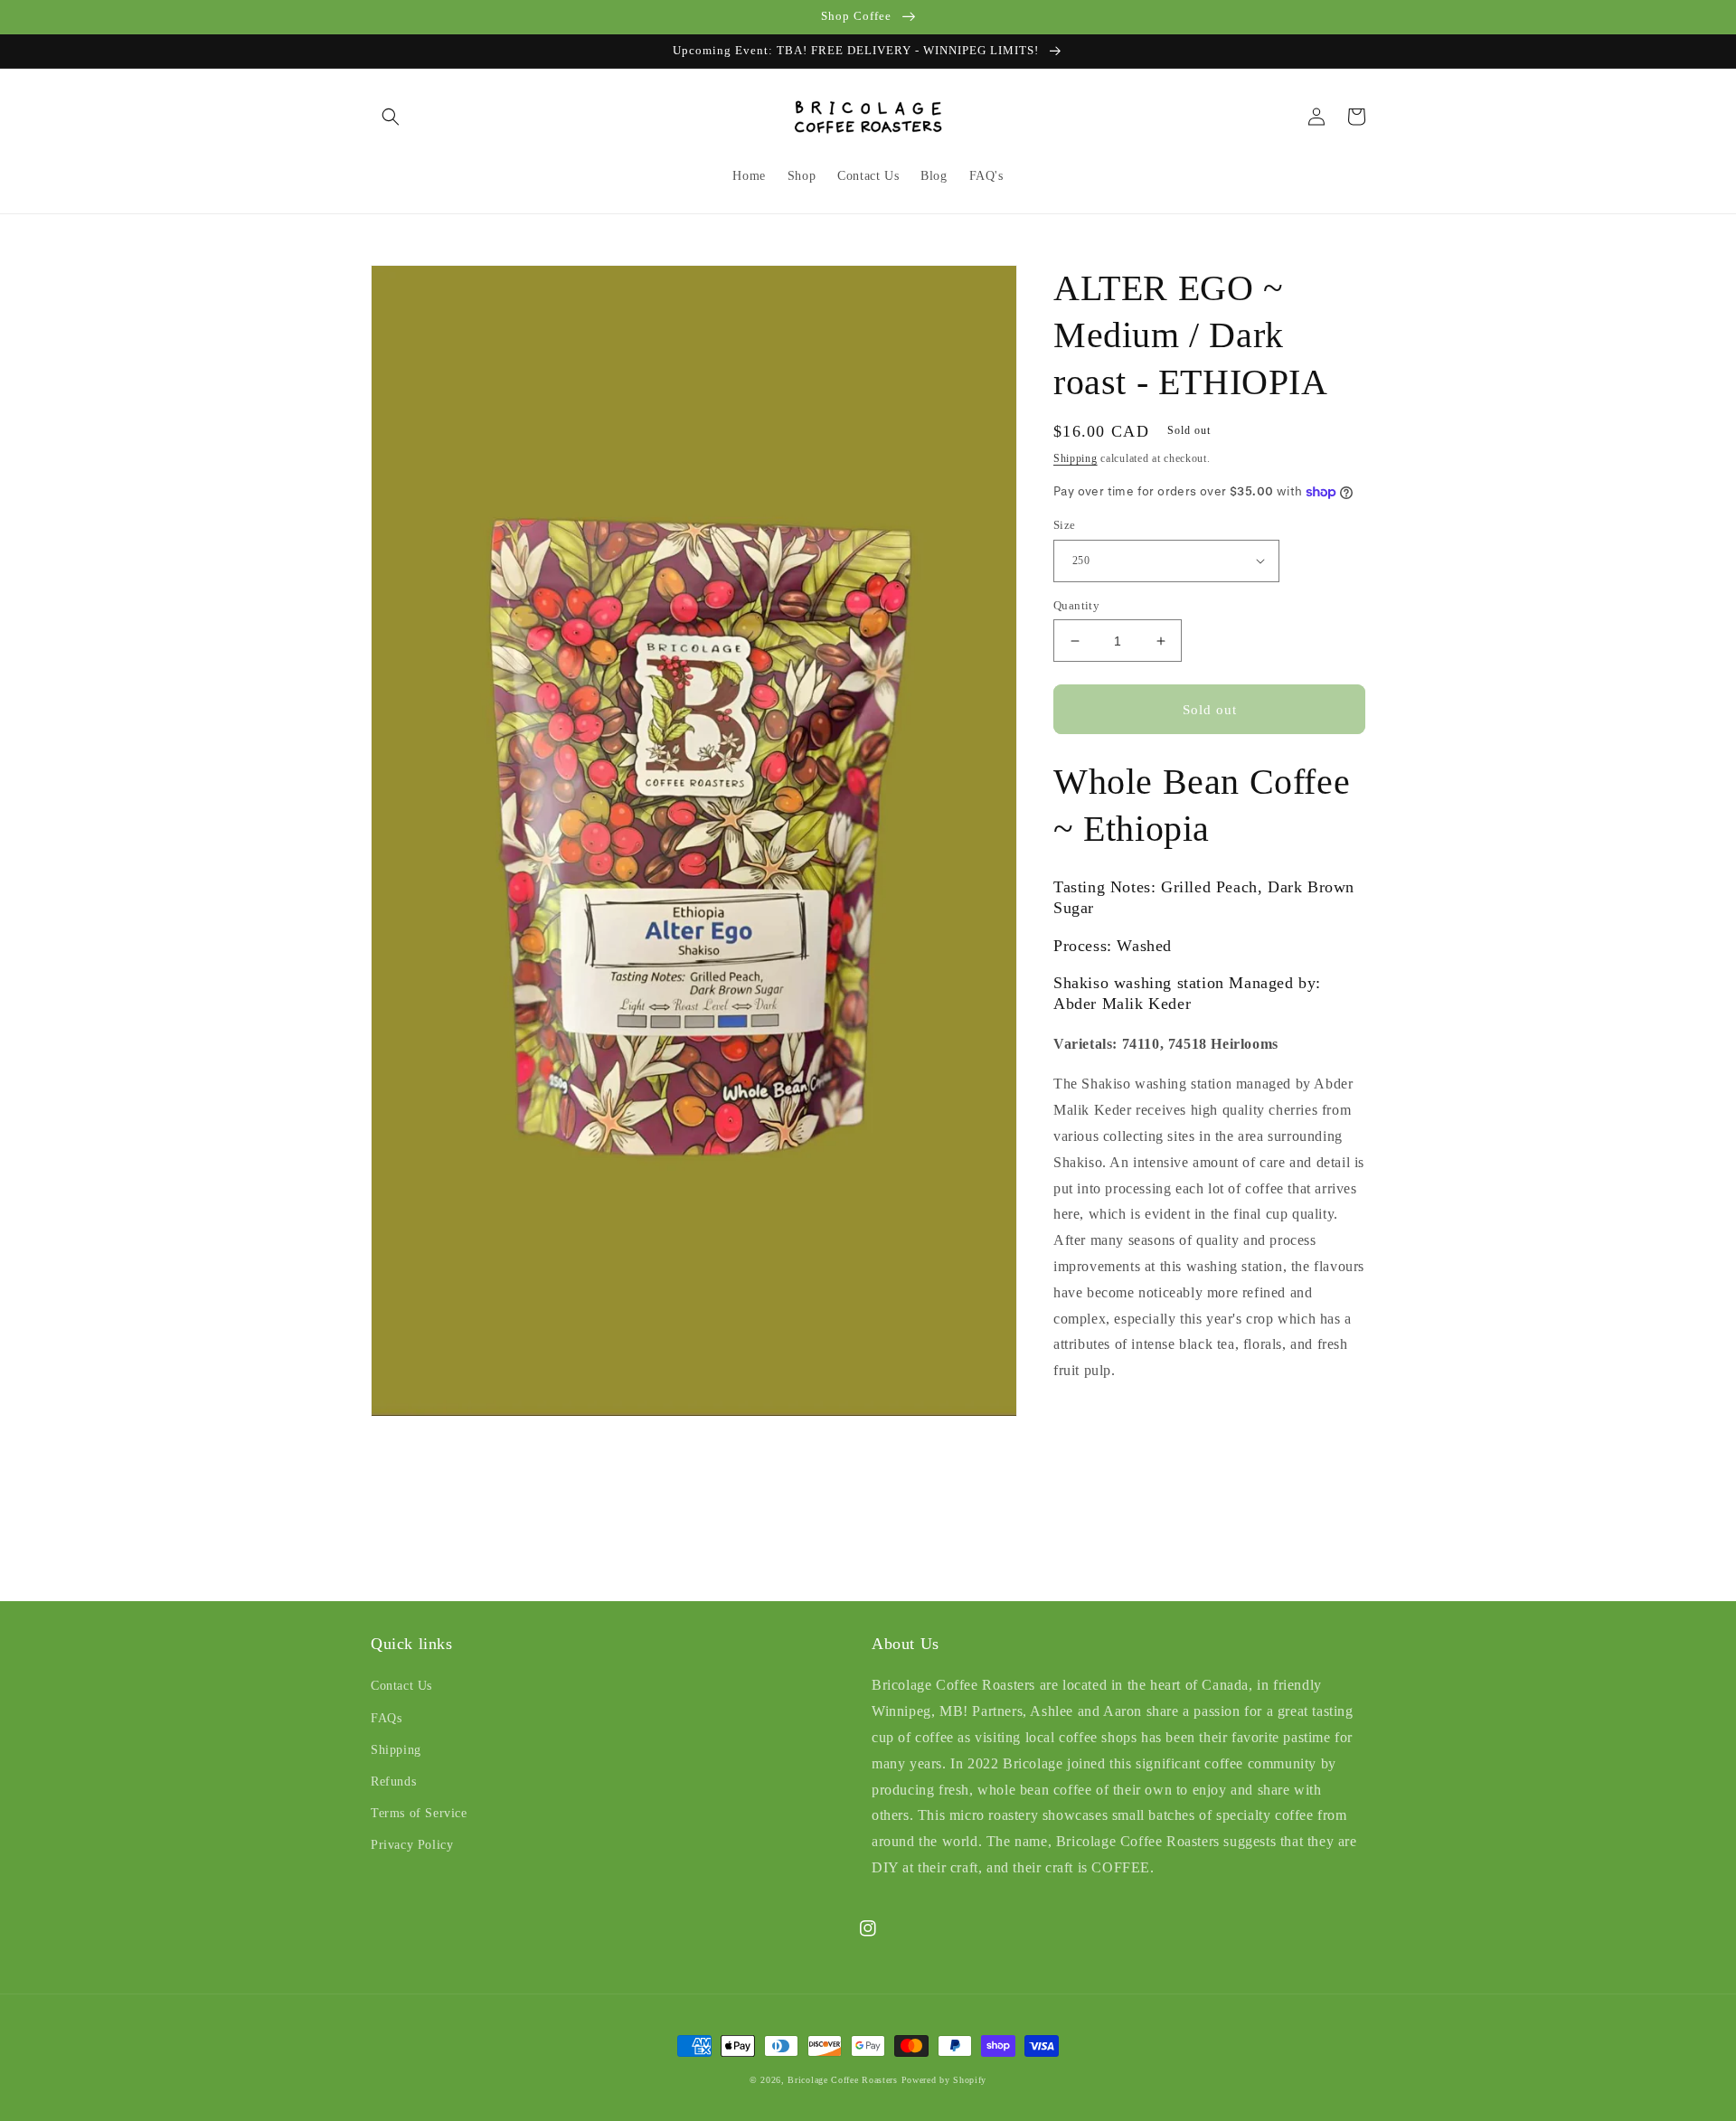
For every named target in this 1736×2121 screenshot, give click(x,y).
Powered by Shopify (944, 2080)
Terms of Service (419, 1813)
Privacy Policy (412, 1845)
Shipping (1076, 458)
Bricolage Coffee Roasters (843, 2080)
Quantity (1076, 605)
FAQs (386, 1718)
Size (1065, 525)
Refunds (393, 1782)
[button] (391, 117)
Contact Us (401, 1686)
